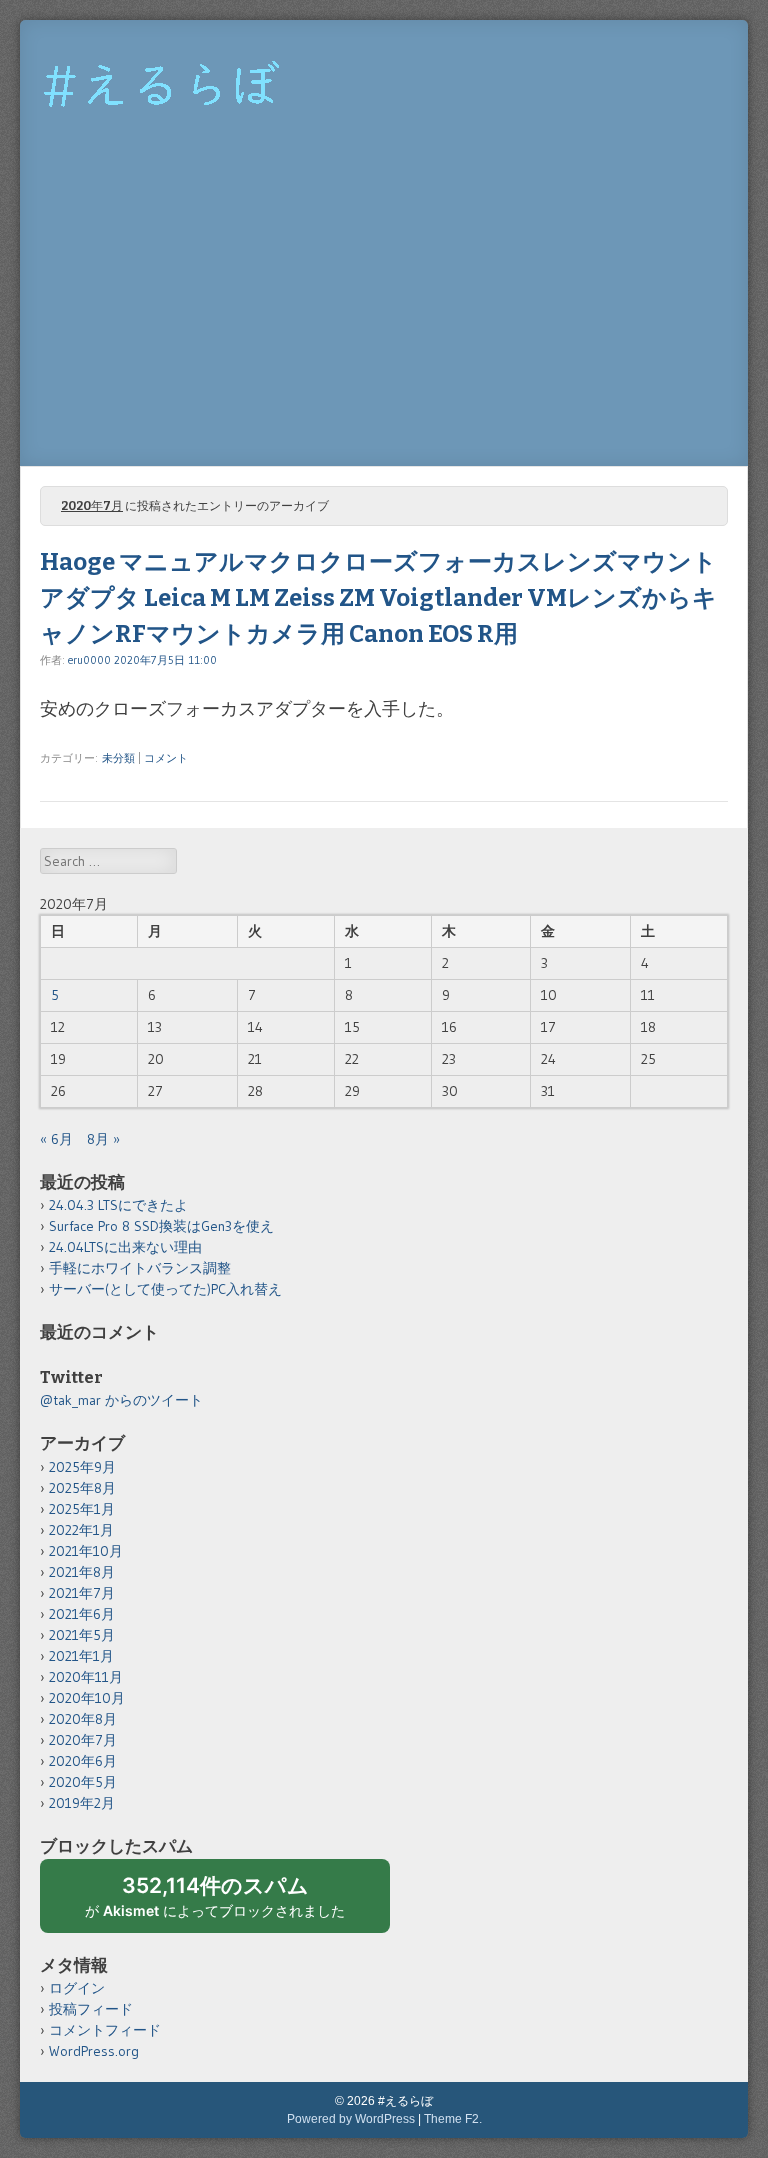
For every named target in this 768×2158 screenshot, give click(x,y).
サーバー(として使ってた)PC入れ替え (165, 1289)
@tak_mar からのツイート (121, 1400)
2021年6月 (82, 1614)
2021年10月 (86, 1551)
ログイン (77, 1988)
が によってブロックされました (224, 1903)
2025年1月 (82, 1509)
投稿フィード (91, 2009)
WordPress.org (94, 2051)
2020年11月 (86, 1677)
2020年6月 (83, 1761)
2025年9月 (82, 1467)
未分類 (118, 758)
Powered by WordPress (351, 2119)
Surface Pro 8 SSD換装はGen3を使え (161, 1226)
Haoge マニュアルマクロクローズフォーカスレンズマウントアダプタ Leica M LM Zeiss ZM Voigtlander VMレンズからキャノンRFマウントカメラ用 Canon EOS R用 (378, 598)
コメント (166, 758)
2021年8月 (82, 1572)
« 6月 (56, 1139)
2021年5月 (82, 1635)
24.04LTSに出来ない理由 (125, 1247)
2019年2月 (82, 1803)
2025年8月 (82, 1488)
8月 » (103, 1139)
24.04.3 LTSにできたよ (118, 1205)
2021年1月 (81, 1656)
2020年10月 (87, 1698)
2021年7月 (82, 1593)
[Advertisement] (384, 316)
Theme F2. (453, 2119)
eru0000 (89, 660)
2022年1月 (81, 1530)
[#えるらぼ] (165, 134)
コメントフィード (105, 2030)
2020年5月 (83, 1782)
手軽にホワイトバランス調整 (140, 1268)
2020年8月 (83, 1719)
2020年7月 (83, 1740)
